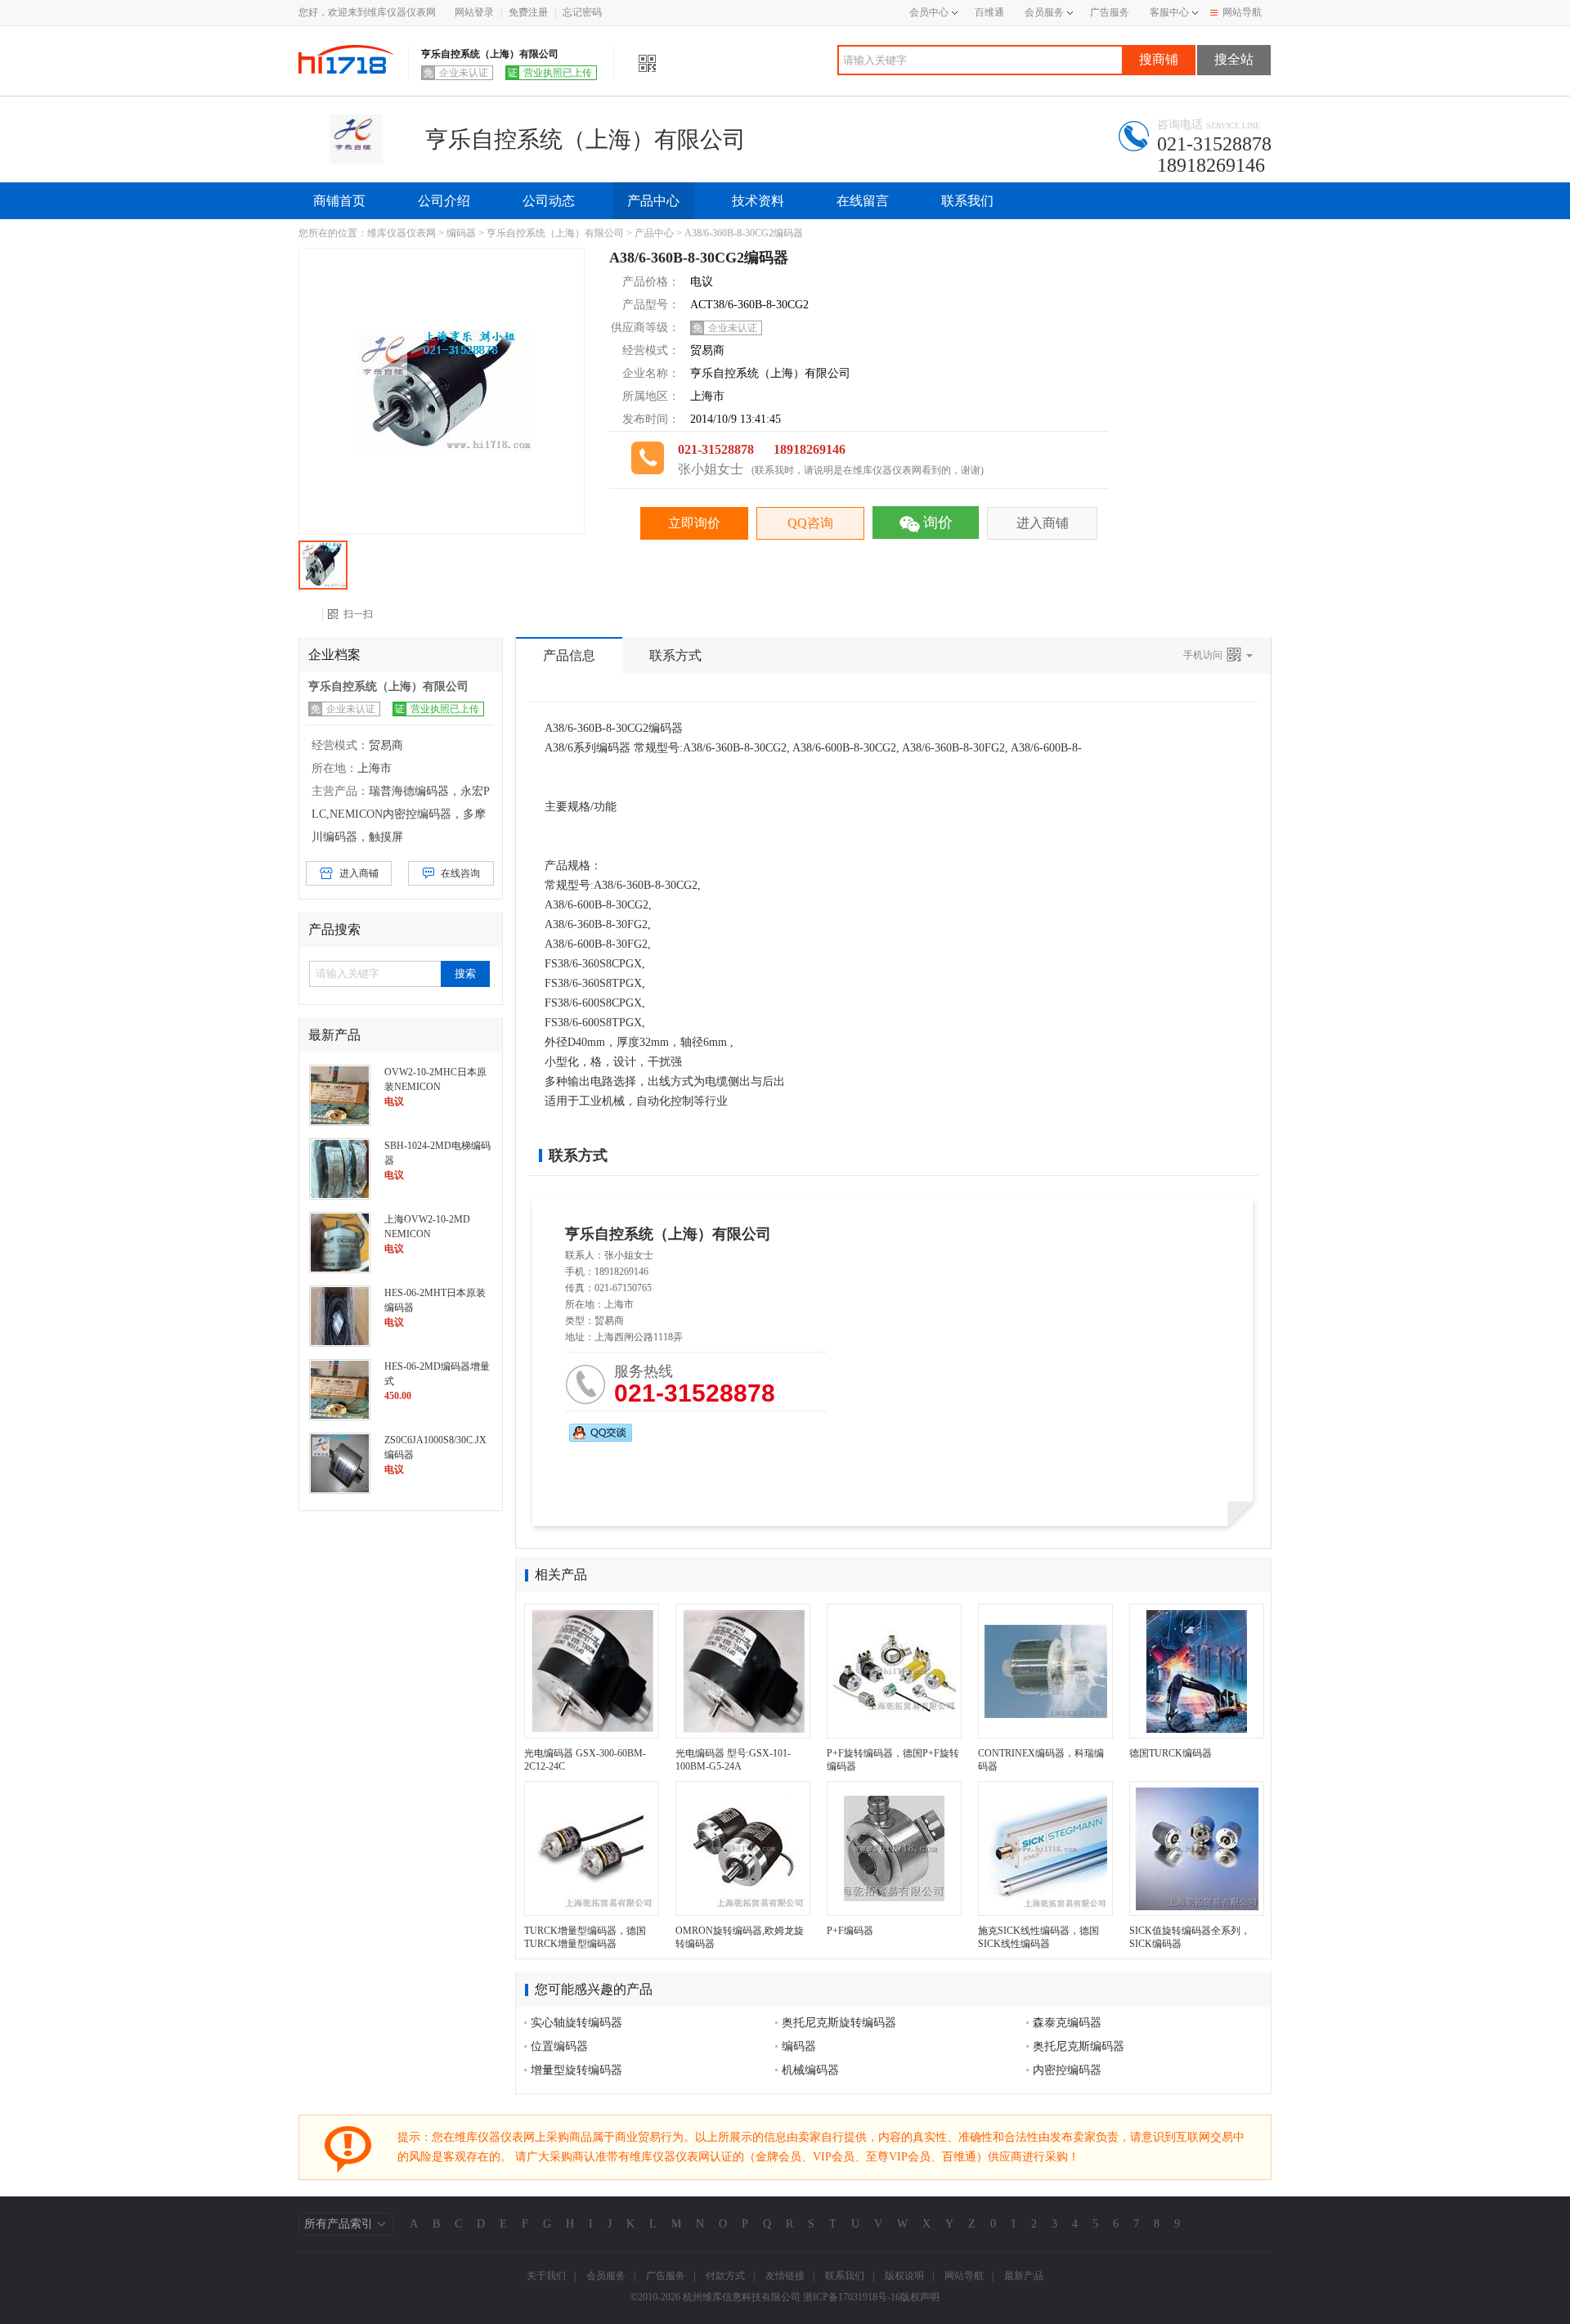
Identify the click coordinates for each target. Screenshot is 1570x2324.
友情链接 (785, 2276)
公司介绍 (444, 201)
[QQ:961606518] (601, 1433)
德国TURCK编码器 (1171, 1753)
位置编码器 (559, 2046)
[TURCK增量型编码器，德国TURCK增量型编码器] (592, 1848)
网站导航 (1242, 12)
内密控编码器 (1067, 2070)
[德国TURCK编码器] (1197, 1671)
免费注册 (528, 12)
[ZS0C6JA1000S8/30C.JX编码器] (340, 1462)
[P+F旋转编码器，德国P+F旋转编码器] (894, 1671)
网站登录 (474, 12)
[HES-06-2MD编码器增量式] (340, 1389)
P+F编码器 (850, 1931)
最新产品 (1024, 2276)
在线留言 (863, 201)
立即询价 (694, 523)
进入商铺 (1043, 523)
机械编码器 (810, 2070)
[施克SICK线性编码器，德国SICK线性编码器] (1045, 1848)
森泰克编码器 (1067, 2023)
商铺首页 (339, 201)
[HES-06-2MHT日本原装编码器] (340, 1315)
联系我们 (967, 201)
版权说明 (904, 2276)
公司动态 (549, 201)
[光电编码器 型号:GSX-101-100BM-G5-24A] (743, 1671)
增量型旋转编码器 (576, 2070)
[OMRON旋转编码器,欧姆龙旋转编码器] (743, 1848)
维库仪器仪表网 (401, 233)
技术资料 (758, 201)
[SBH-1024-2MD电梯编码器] (340, 1168)
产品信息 (569, 655)
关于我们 (546, 2276)
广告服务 (1110, 12)
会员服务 (1044, 12)
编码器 (461, 233)
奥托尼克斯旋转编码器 (839, 2023)
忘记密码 (582, 12)
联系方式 (675, 655)
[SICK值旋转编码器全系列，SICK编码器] (1197, 1848)
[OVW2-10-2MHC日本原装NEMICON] (340, 1094)
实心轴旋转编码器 (576, 2023)
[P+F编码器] (894, 1848)
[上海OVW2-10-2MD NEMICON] (340, 1241)
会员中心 (929, 12)
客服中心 (1169, 12)
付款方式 (725, 2276)
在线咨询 (460, 873)
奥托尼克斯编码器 (1079, 2046)
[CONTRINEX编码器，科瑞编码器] (1045, 1671)
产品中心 (653, 201)
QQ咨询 (810, 523)
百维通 (989, 12)
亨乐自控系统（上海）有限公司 (555, 233)
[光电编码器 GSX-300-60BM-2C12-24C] (592, 1671)
